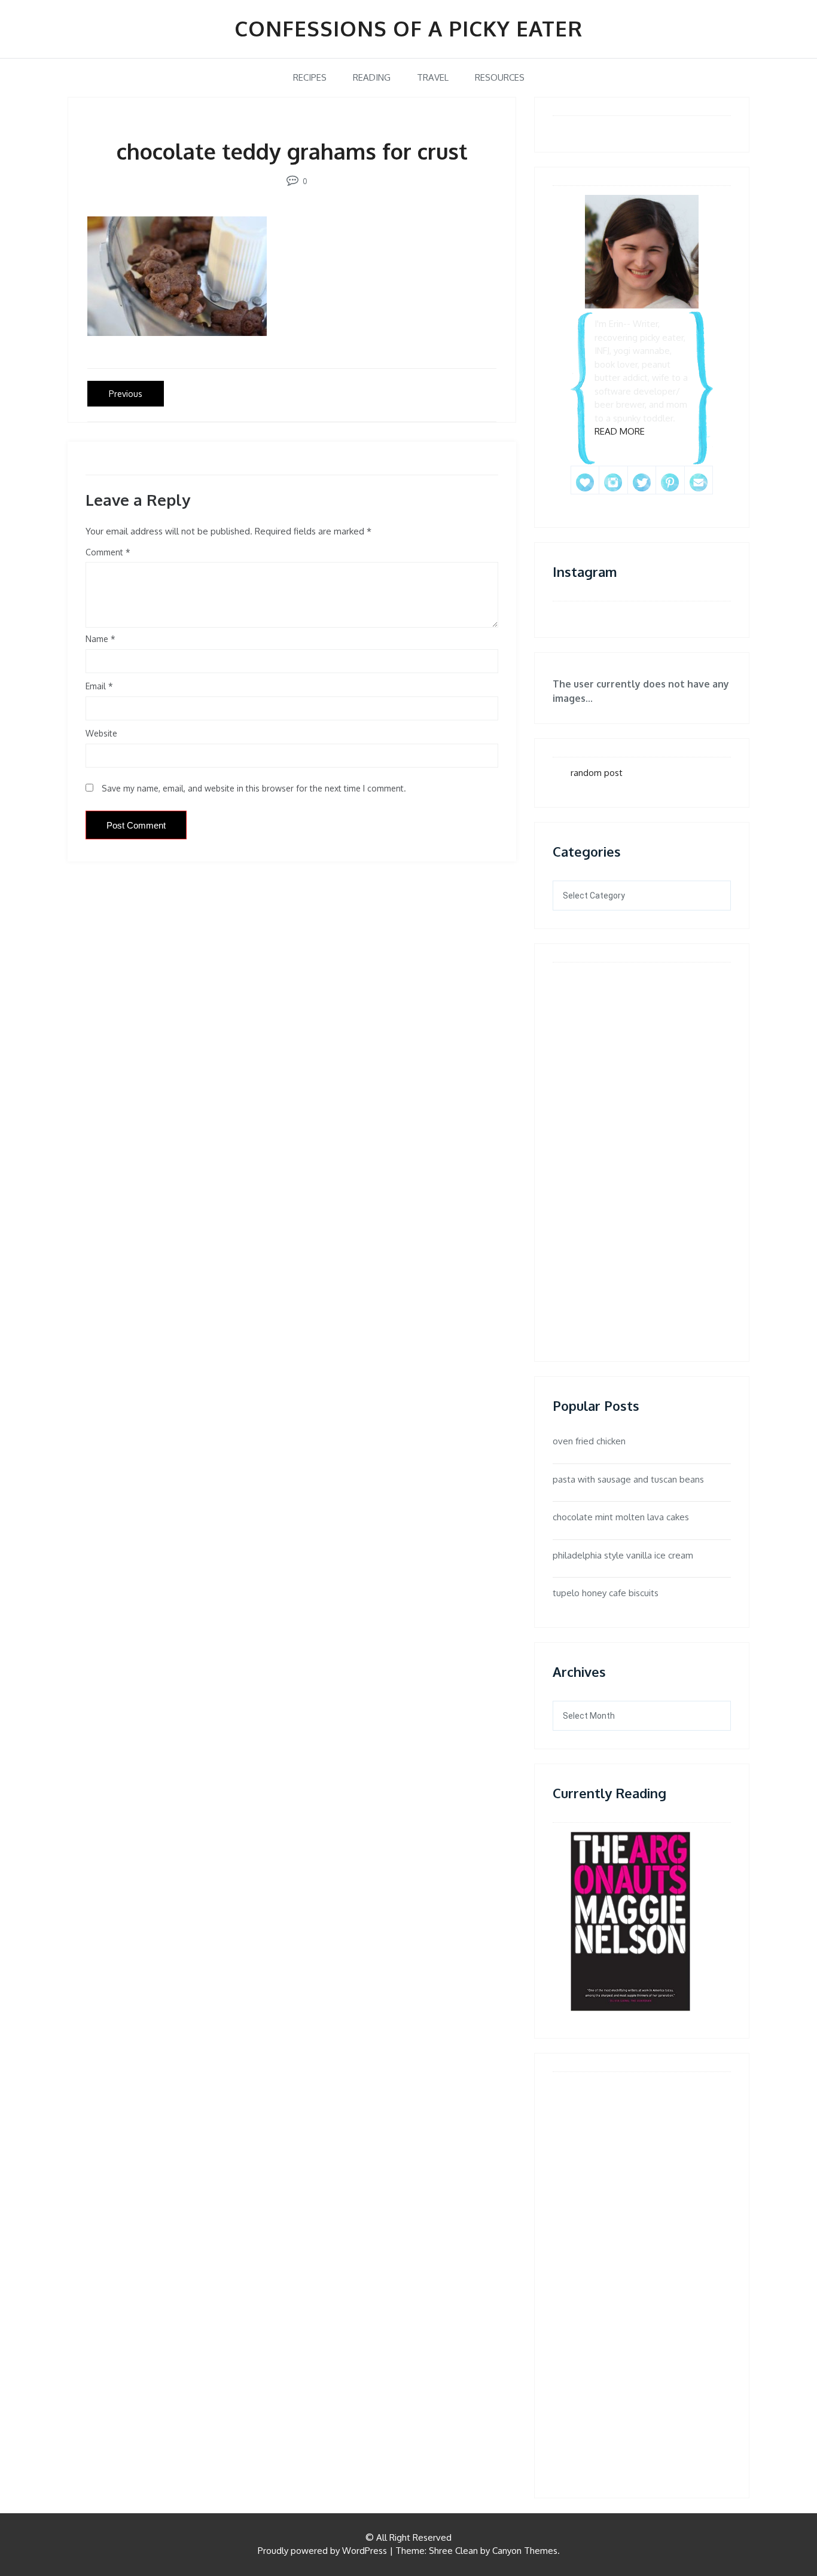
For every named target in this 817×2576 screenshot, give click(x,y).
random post (597, 773)
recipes (310, 77)
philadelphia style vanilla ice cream (623, 1555)
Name (100, 639)
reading (372, 77)
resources (500, 77)
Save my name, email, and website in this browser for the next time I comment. (254, 788)
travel (433, 77)
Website (101, 733)
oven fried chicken (589, 1441)
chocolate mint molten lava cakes (621, 1517)
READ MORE (620, 431)
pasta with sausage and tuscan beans (628, 1479)
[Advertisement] (606, 1151)
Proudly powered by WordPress (322, 2551)
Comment (104, 552)
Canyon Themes (525, 2551)
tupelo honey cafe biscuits (606, 1593)
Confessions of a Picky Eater (408, 28)
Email (99, 686)
